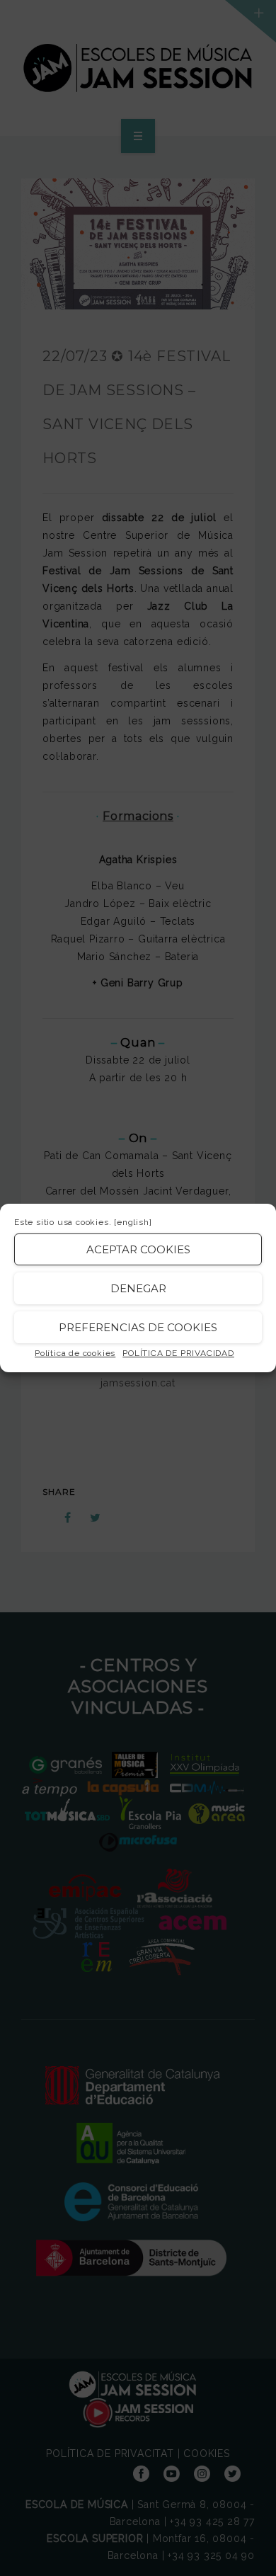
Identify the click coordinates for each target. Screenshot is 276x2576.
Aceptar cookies (138, 1249)
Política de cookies (75, 1353)
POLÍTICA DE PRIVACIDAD (178, 1353)
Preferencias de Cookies (138, 1327)
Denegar (138, 1288)
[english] (133, 1222)
